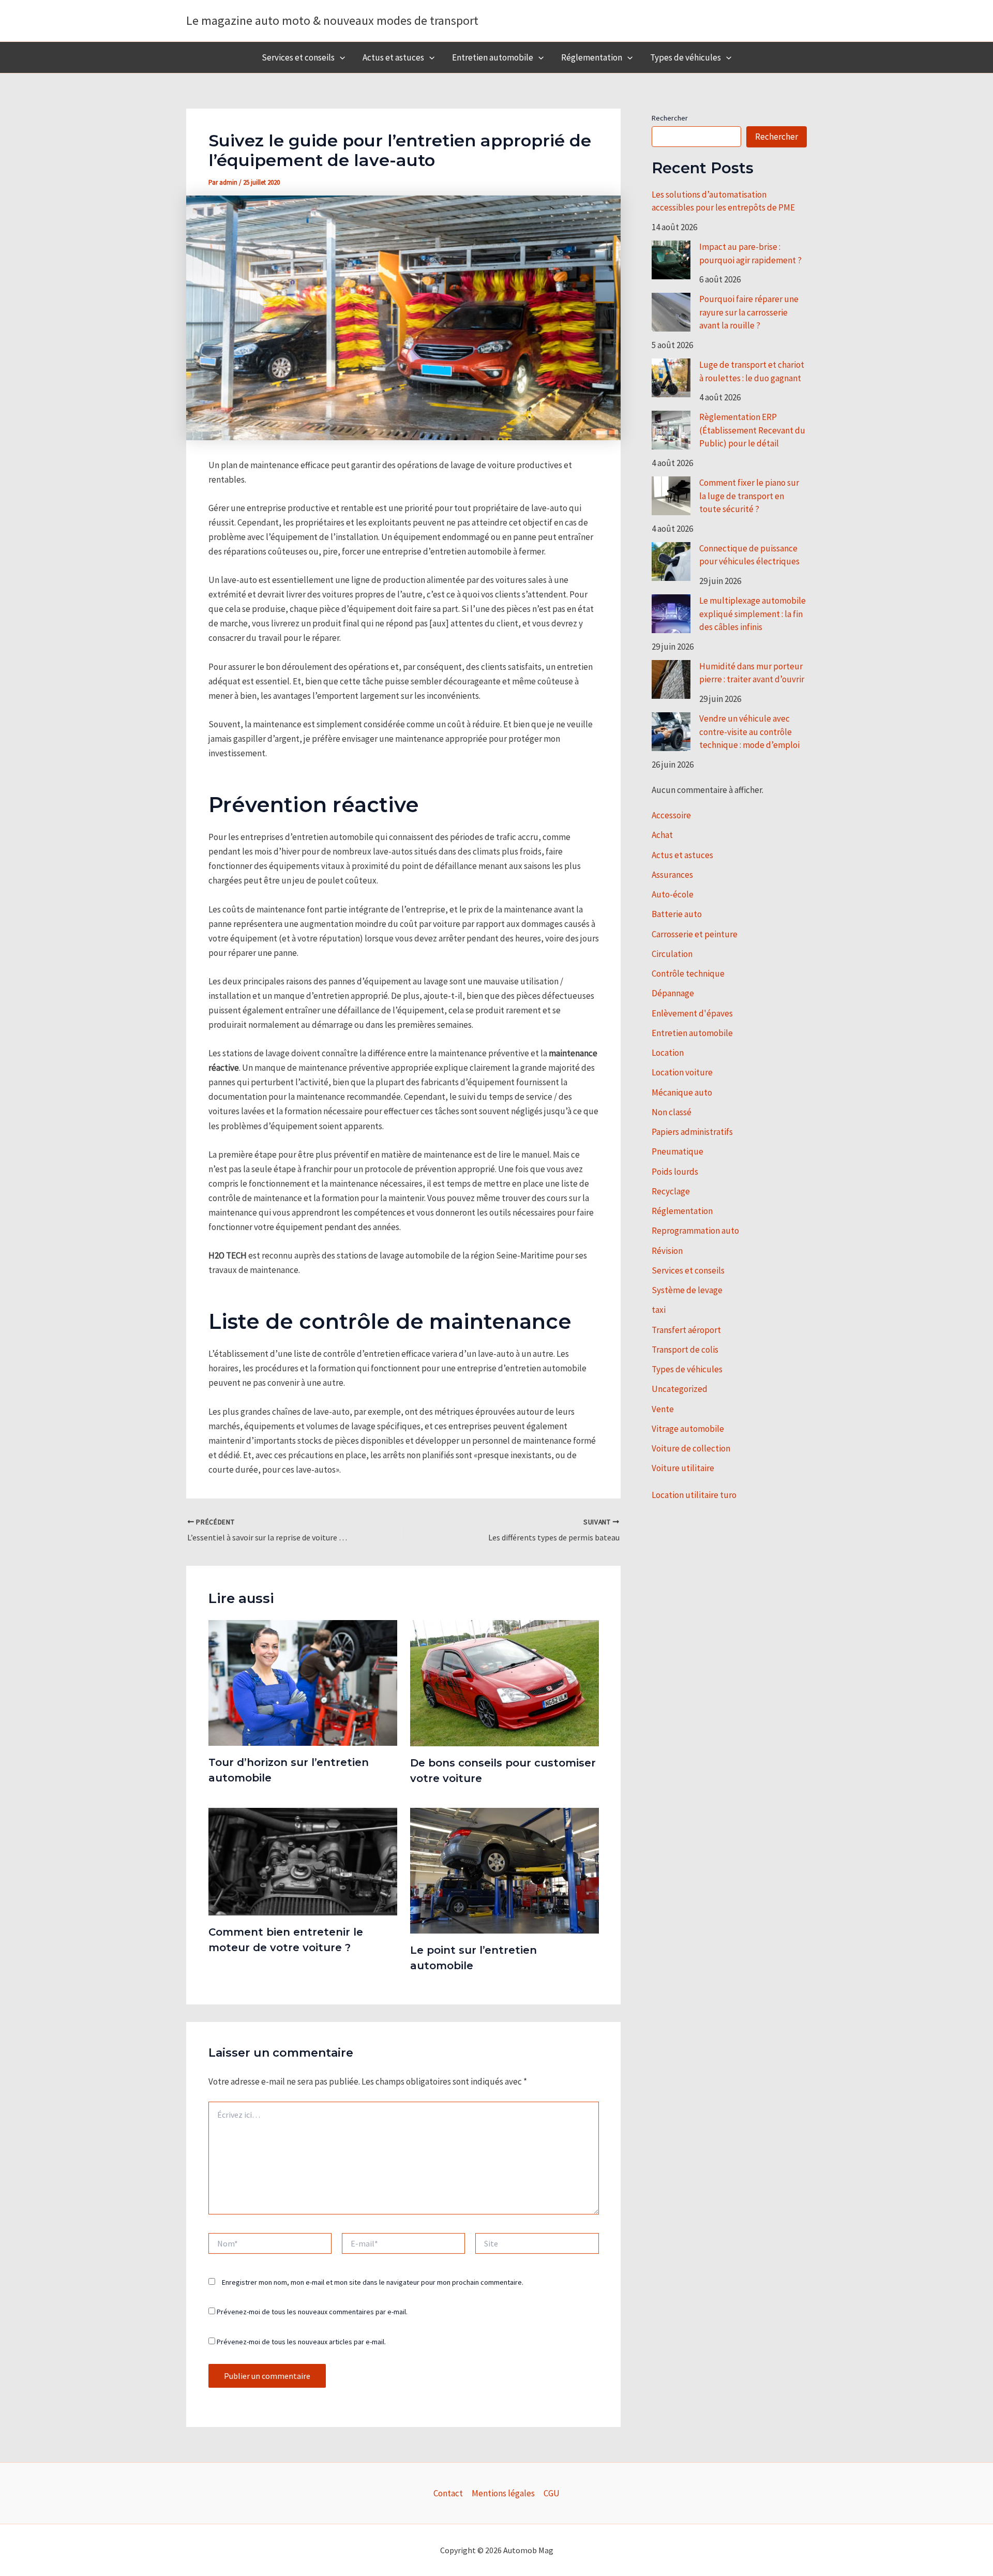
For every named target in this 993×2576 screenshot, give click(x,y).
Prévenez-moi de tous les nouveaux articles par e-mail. (301, 2342)
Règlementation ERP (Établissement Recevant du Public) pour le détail (752, 430)
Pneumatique (678, 1151)
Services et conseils (298, 57)
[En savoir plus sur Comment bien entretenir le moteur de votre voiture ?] (303, 1861)
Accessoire (671, 815)
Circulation (672, 954)
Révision (667, 1251)
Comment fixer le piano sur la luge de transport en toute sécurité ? (749, 496)
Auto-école (673, 894)
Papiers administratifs (692, 1132)
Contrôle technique (688, 974)
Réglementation (592, 57)
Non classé (672, 1112)
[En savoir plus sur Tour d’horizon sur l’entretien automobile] (303, 1682)
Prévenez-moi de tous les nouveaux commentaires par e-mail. (312, 2312)
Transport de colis (685, 1350)
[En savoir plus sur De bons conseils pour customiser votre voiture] (505, 1682)
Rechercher (670, 118)
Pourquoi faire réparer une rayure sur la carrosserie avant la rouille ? (749, 312)
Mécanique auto (682, 1092)
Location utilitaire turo (694, 1495)
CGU (552, 2493)
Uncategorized (680, 1389)
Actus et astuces (393, 57)
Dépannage (673, 993)
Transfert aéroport (686, 1330)
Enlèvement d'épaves (692, 1013)
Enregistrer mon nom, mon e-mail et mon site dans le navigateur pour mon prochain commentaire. (373, 2282)
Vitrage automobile (688, 1429)
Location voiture (682, 1072)
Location (668, 1053)
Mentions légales (503, 2493)
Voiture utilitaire (683, 1468)
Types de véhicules (686, 57)
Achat (662, 835)
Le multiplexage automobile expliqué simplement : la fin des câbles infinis (753, 614)
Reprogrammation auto (695, 1231)
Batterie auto (677, 914)
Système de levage (687, 1290)
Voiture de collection (691, 1448)
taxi (659, 1310)
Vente (663, 1409)
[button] (340, 57)
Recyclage (671, 1191)
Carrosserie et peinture (695, 934)
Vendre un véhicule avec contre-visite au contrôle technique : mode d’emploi (749, 732)
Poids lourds (675, 1172)
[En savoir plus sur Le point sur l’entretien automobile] (505, 1870)
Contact (448, 2493)
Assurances (672, 875)
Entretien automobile (493, 57)
